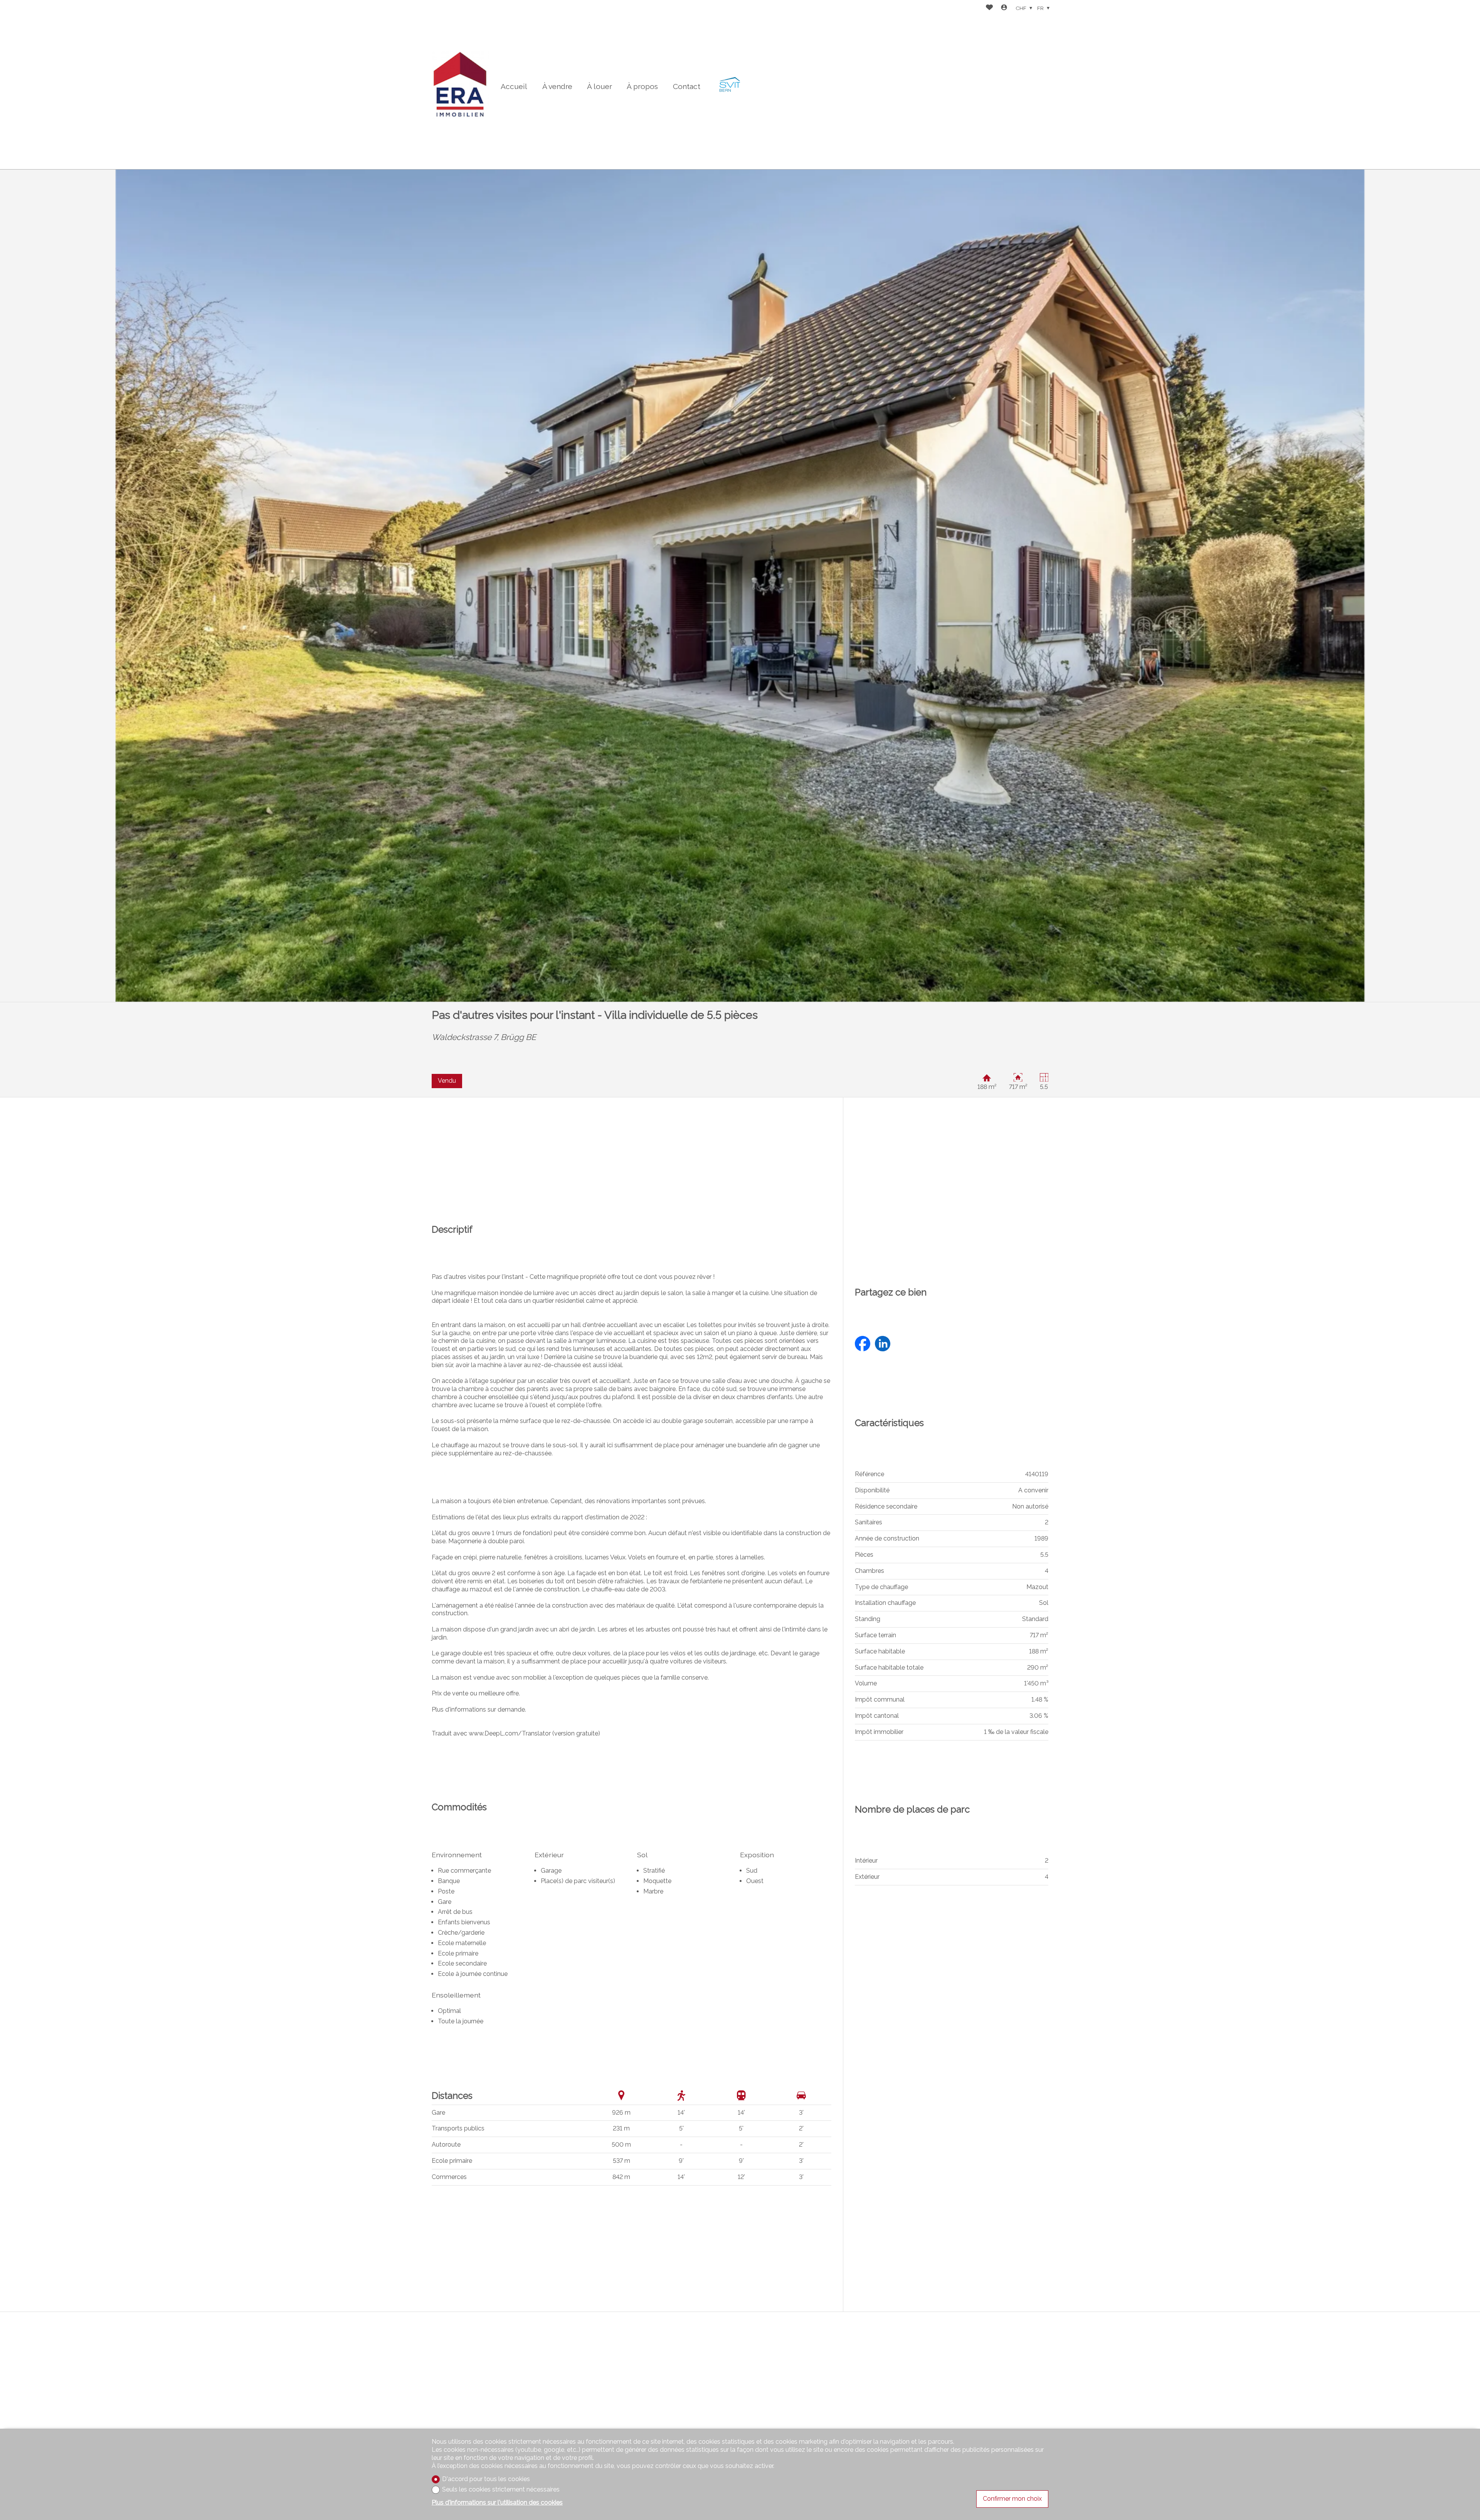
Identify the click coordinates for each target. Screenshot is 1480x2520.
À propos (642, 86)
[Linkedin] (883, 1345)
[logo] (461, 85)
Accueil (514, 86)
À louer (600, 86)
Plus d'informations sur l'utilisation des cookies (497, 2502)
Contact (687, 86)
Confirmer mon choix (1012, 2499)
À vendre (557, 86)
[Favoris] (989, 8)
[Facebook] (863, 1345)
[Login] (1004, 8)
